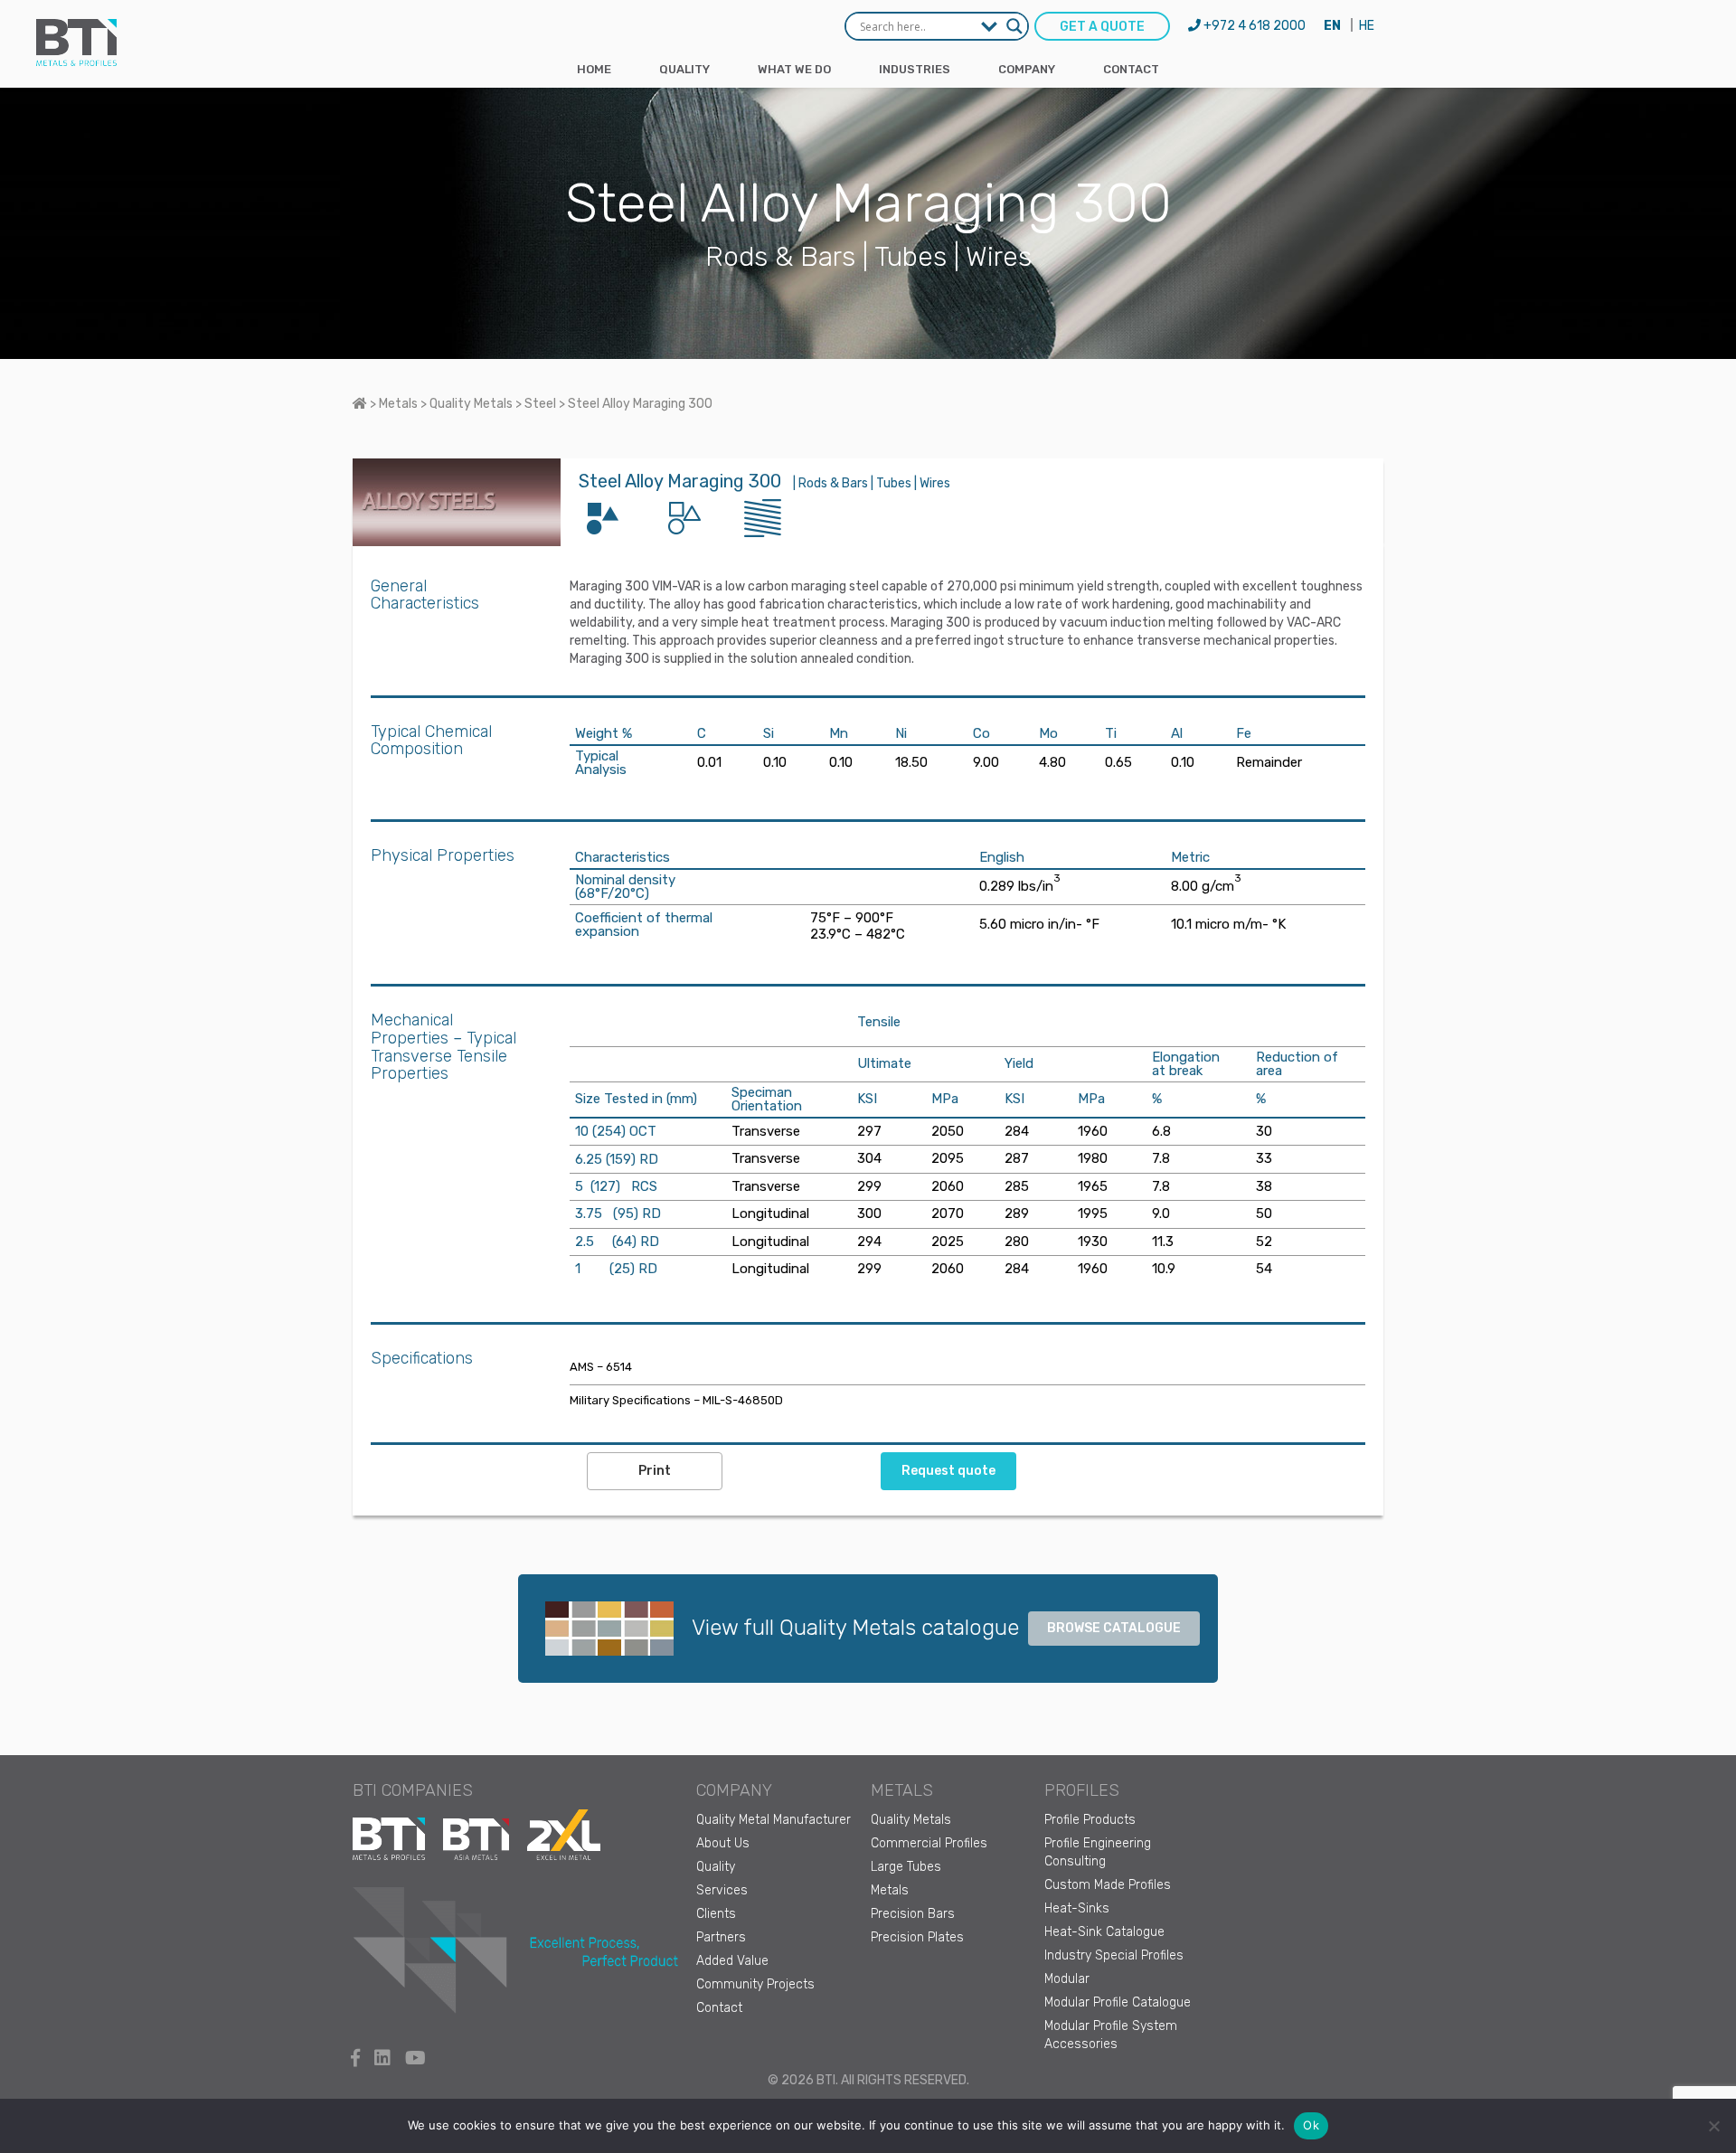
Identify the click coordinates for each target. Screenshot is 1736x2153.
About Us (723, 1843)
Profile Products (1090, 1820)
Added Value (732, 1961)
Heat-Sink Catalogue (1104, 1932)
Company (1027, 69)
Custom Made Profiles (1108, 1885)
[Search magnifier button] (1014, 26)
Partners (721, 1937)
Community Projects (755, 1984)
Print (655, 1471)
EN (1332, 26)
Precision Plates (917, 1937)
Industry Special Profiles (1114, 1955)
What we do (794, 69)
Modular (1067, 1979)
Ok (1311, 2125)
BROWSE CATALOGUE (1114, 1628)
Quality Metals (911, 1820)
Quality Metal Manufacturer (774, 1820)
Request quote (948, 1471)
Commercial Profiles (929, 1843)
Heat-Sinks (1077, 1908)
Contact (1131, 69)
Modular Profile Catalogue (1118, 2002)
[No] (1713, 2126)
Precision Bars (913, 1914)
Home (594, 69)
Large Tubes (906, 1867)
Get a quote (1102, 27)
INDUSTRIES (915, 69)
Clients (716, 1914)
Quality (684, 69)
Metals (890, 1890)
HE (1367, 26)
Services (722, 1890)
